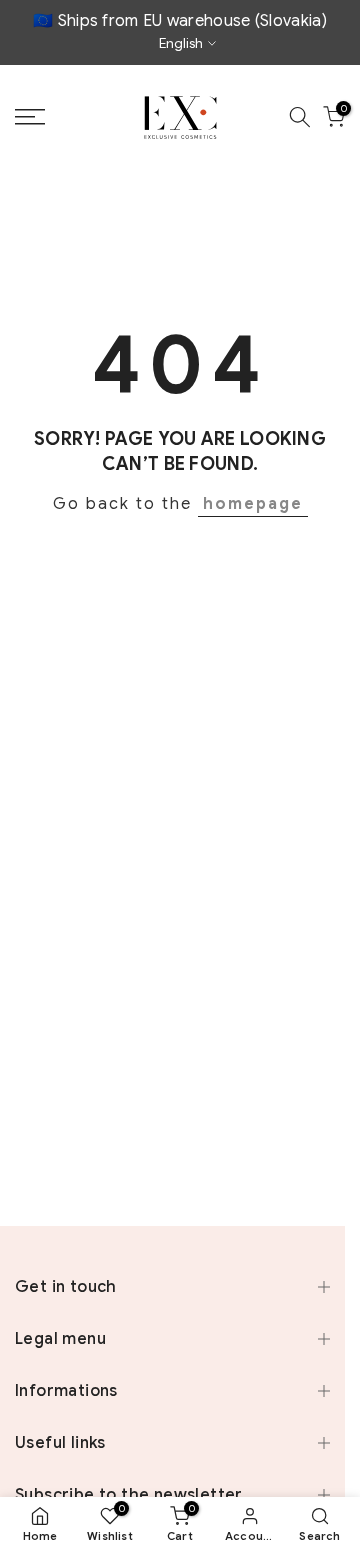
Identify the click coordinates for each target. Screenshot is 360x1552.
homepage (253, 504)
